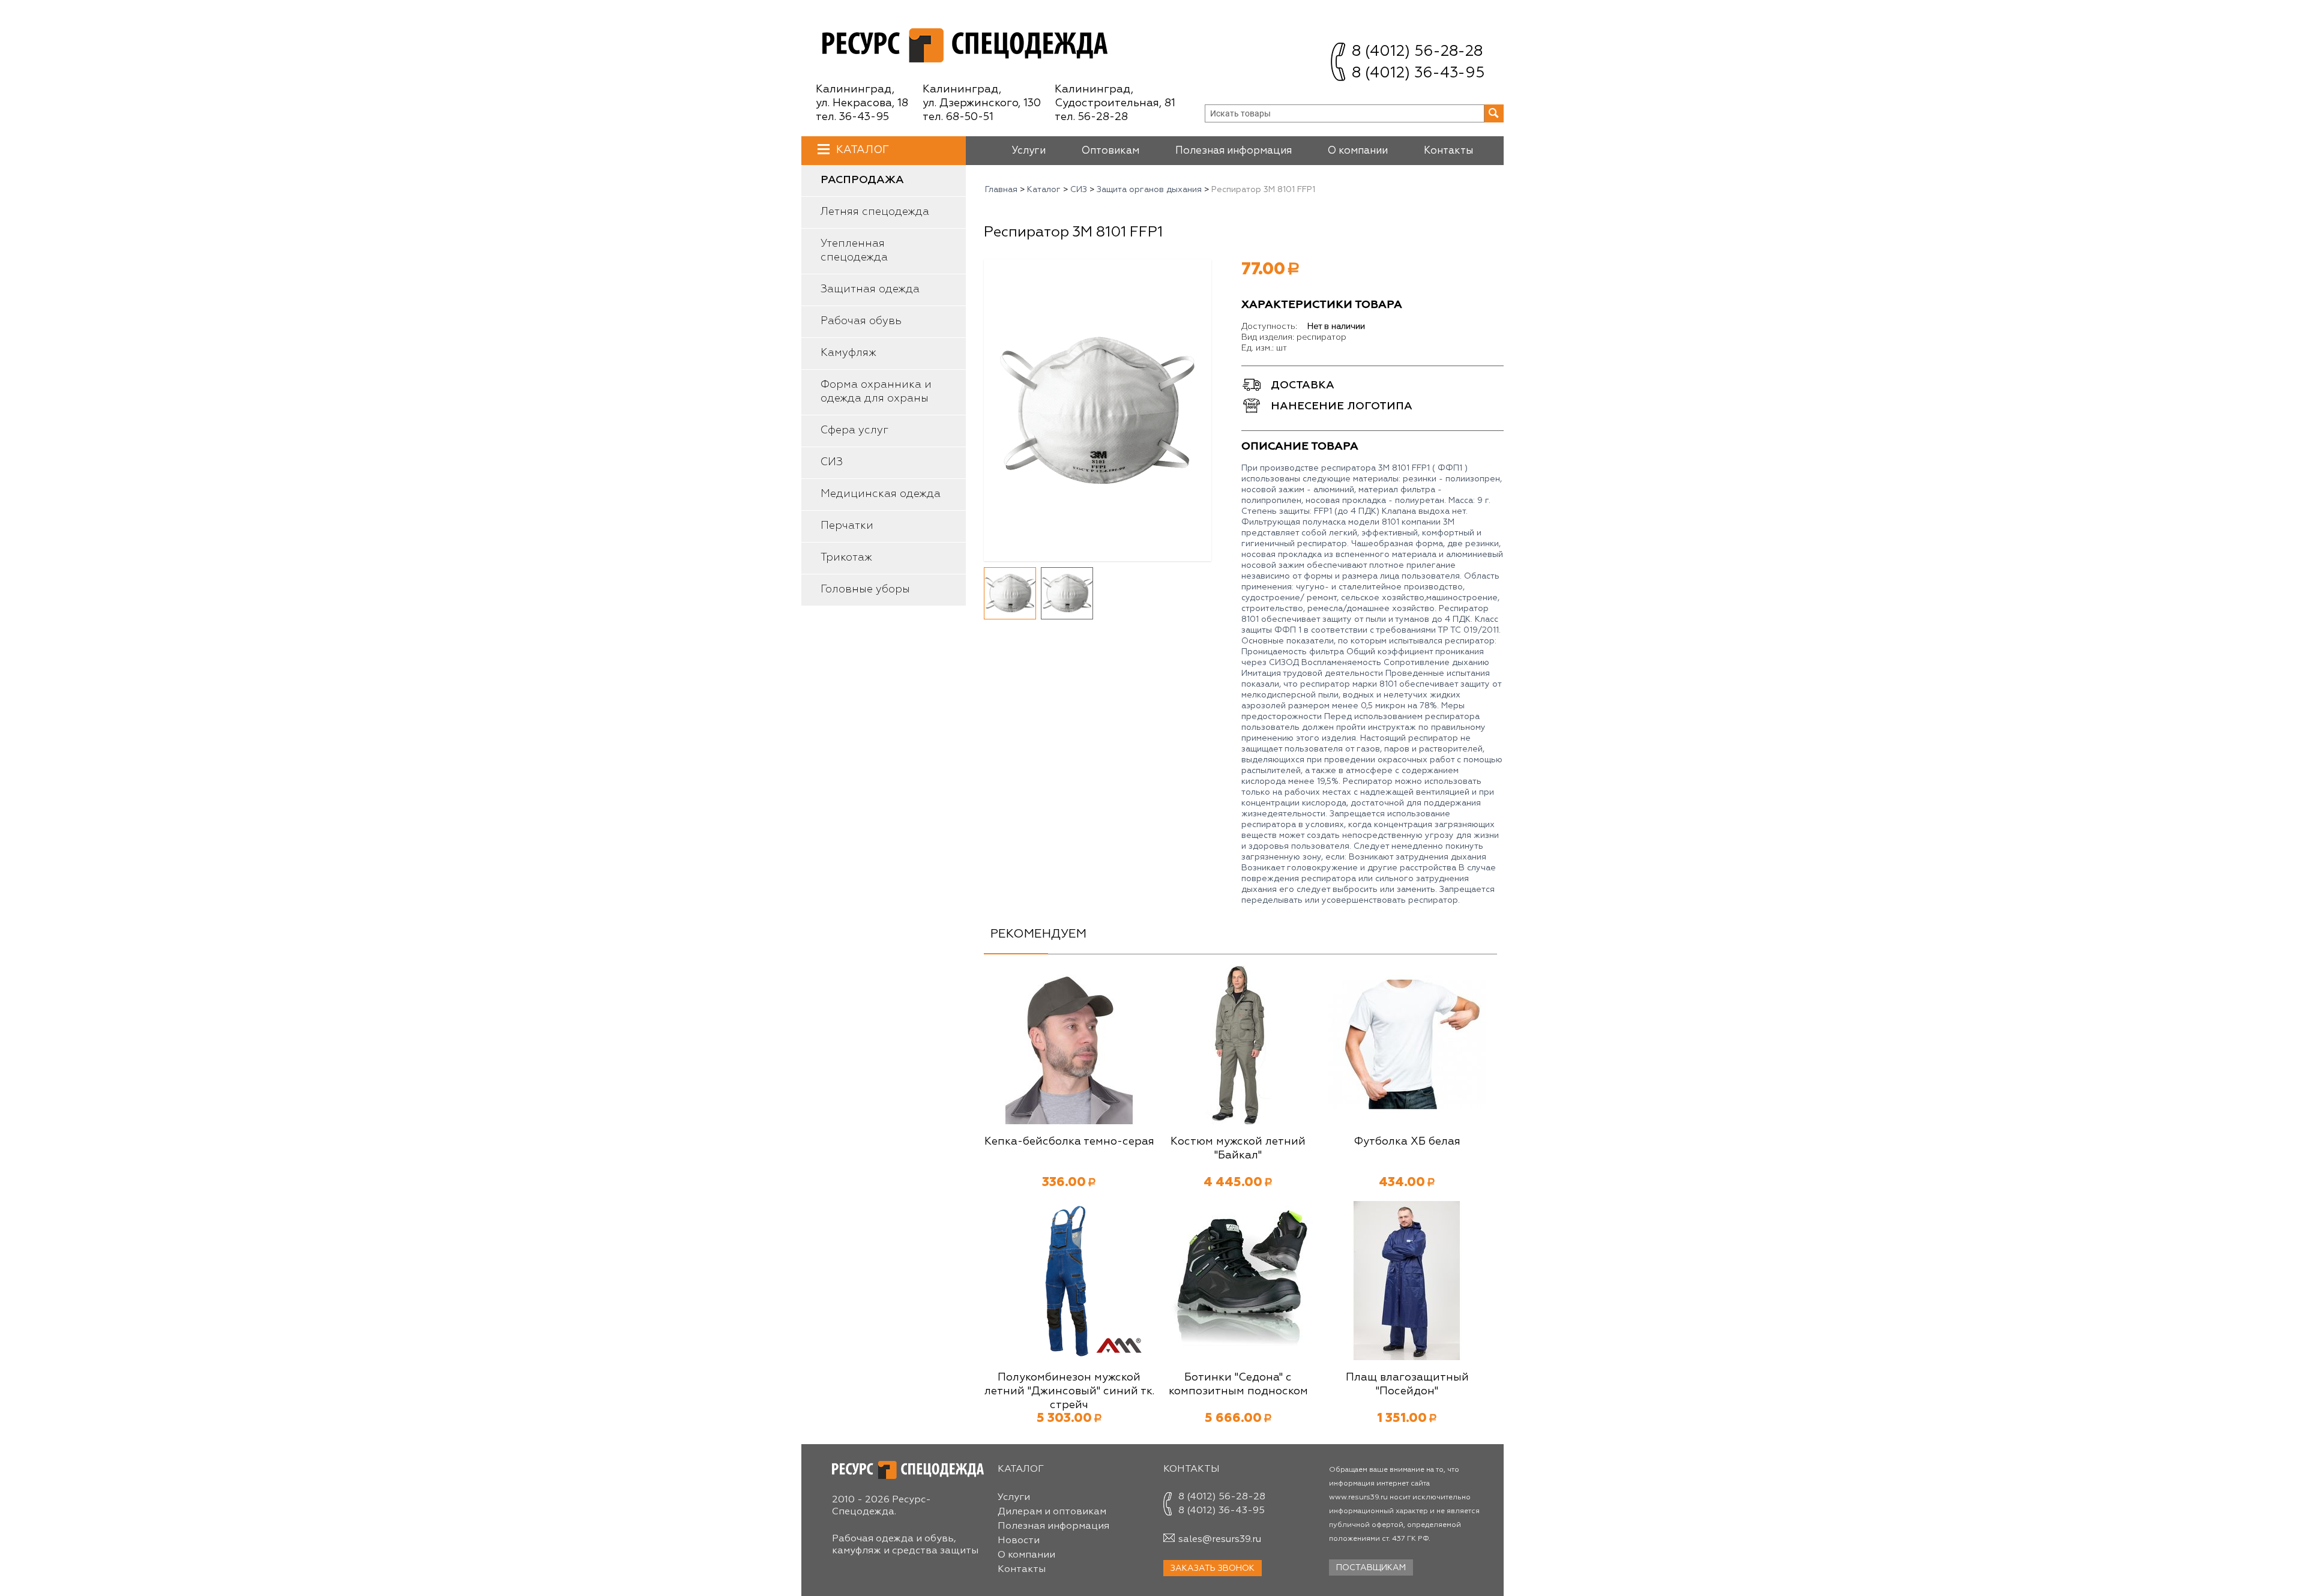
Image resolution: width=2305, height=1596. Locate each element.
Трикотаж (846, 558)
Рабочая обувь (861, 321)
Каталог (863, 150)
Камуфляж (848, 353)
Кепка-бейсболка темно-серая (1069, 1142)
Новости (1019, 1541)
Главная (1001, 190)
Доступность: (1269, 327)
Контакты (1448, 151)
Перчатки (847, 526)
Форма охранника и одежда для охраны (876, 392)
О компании (1358, 151)
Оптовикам (1110, 151)
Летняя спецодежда (875, 212)
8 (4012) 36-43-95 (1418, 74)
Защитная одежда (870, 289)
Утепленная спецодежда (854, 251)
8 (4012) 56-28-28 (1417, 52)
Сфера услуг (854, 430)
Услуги (1029, 151)
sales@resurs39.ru (1220, 1540)
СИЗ (832, 462)
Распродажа (862, 180)
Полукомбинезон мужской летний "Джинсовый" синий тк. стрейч (1069, 1391)
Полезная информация (1234, 151)
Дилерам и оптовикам (1052, 1512)
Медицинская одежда (881, 494)
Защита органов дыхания (1149, 190)
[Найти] (1494, 113)
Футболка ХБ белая (1407, 1142)
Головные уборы (865, 589)
